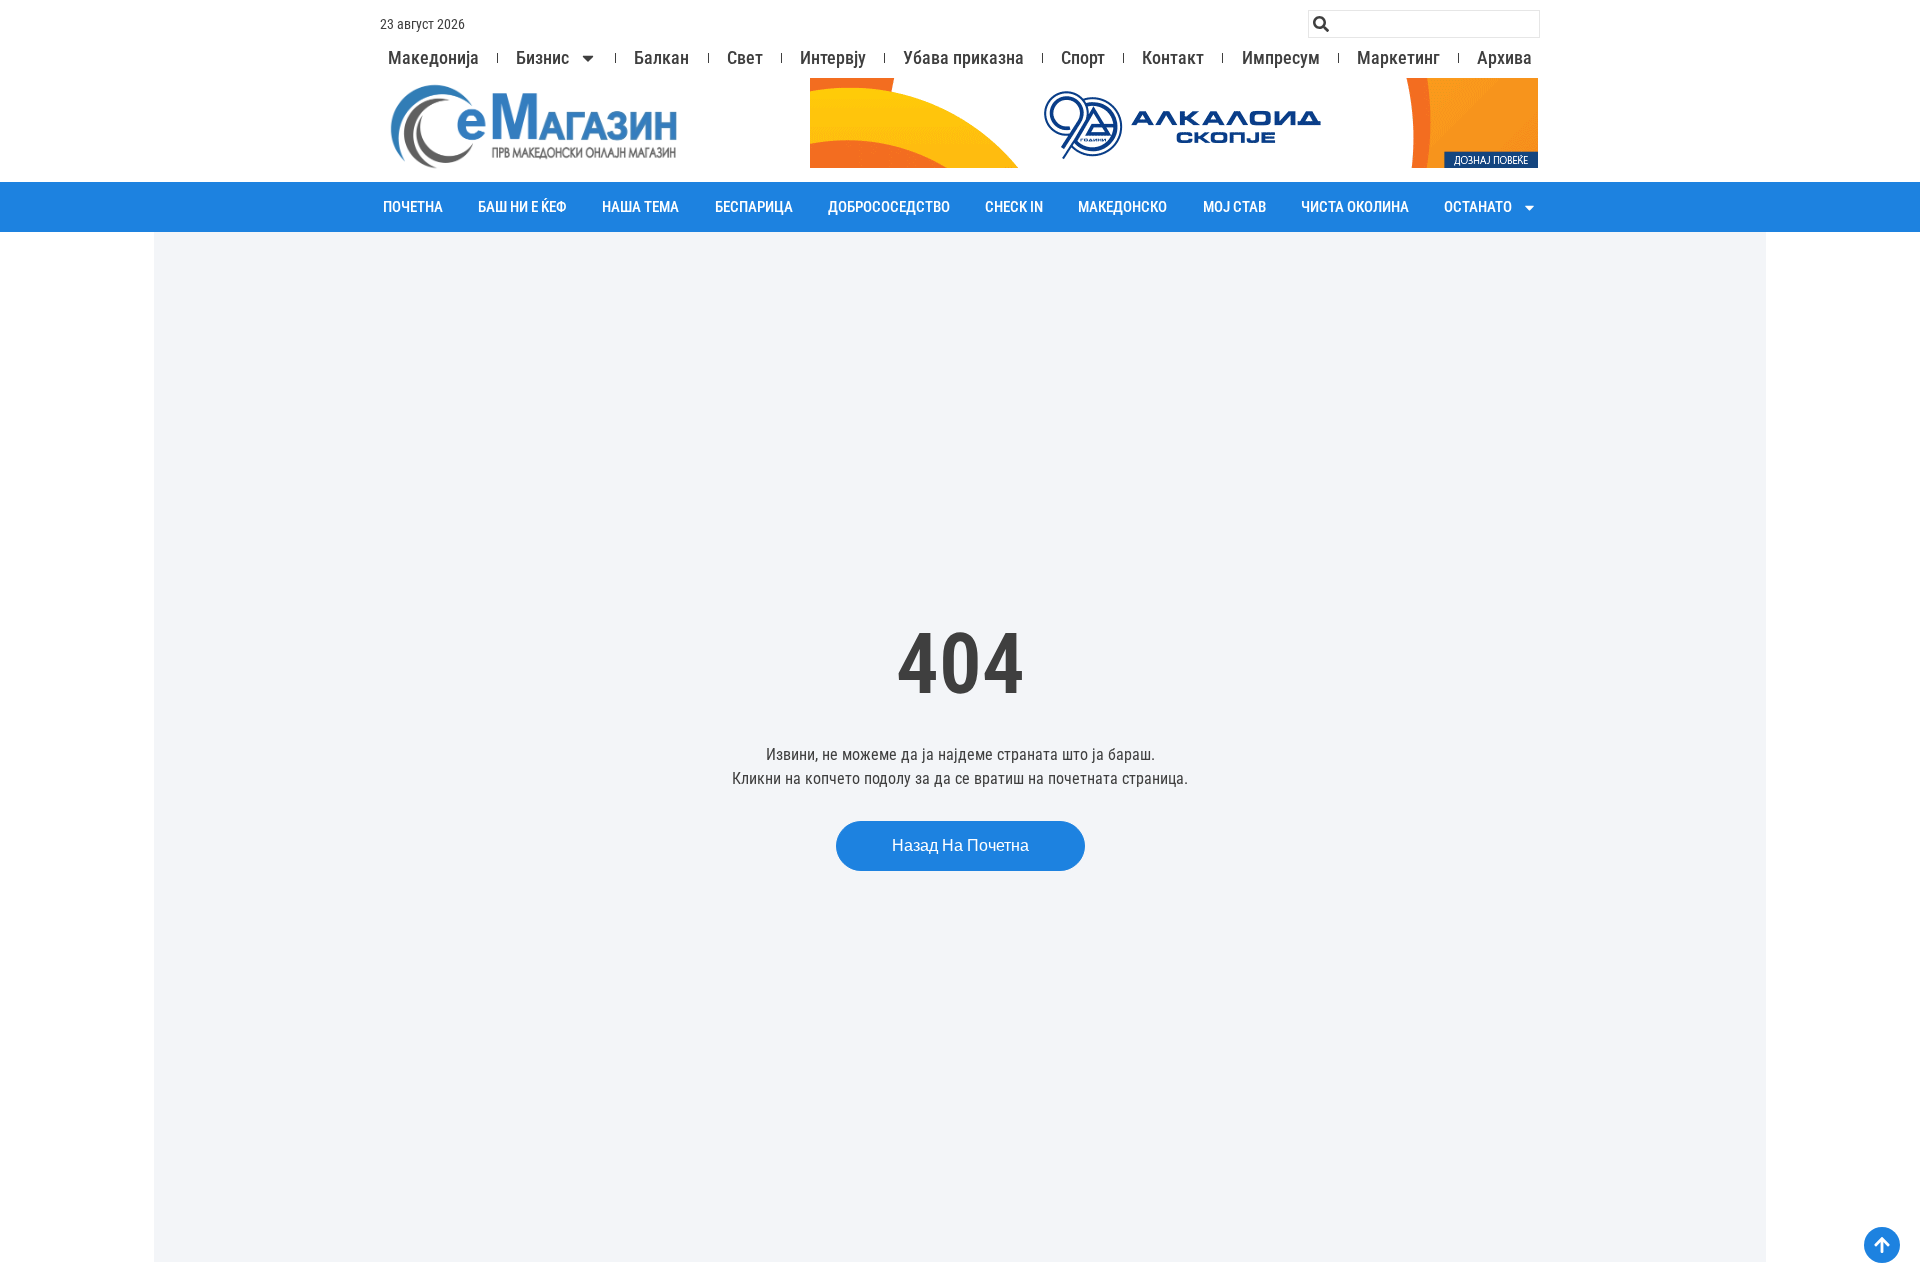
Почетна (413, 207)
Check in (1014, 207)
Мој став (1234, 207)
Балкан (661, 58)
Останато (1478, 207)
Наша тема (640, 207)
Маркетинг (1398, 58)
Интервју (833, 58)
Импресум (1281, 58)
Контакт (1173, 58)
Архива (1504, 58)
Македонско (1122, 207)
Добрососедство (889, 207)
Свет (745, 58)
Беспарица (754, 207)
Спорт (1083, 58)
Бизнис (542, 58)
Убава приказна (963, 58)
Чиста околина (1355, 207)
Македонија (433, 58)
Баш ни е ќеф (522, 207)
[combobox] (1424, 24)
